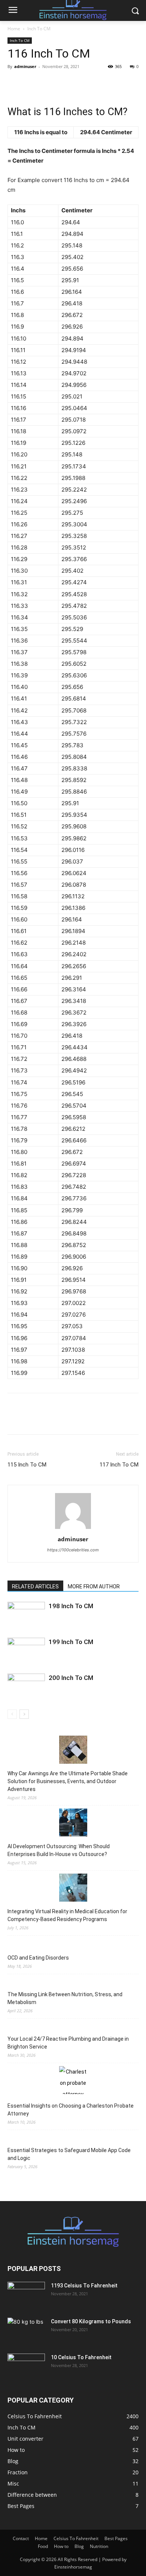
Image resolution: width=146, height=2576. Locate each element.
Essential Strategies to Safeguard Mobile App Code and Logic (69, 2154)
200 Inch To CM (71, 1678)
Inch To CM (39, 29)
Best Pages (116, 2538)
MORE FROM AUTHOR (94, 1586)
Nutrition (99, 2546)
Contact (21, 2538)
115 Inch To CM (27, 1465)
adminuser (25, 66)
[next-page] (24, 1714)
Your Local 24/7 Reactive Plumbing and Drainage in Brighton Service (68, 2043)
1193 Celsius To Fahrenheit (84, 2286)
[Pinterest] (49, 83)
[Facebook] (15, 83)
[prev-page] (12, 1714)
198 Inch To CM (71, 1606)
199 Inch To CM (71, 1642)
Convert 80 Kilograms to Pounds (91, 2321)
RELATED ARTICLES (35, 1586)
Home (14, 29)
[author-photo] (73, 1529)
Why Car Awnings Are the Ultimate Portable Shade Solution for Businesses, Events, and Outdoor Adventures (68, 1781)
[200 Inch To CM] (26, 1686)
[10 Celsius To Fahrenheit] (26, 2367)
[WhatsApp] (67, 83)
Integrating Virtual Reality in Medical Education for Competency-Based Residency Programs (67, 1915)
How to (61, 2546)
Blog (79, 2546)
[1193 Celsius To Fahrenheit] (26, 2295)
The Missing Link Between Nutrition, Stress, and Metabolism (65, 1998)
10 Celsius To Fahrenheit (81, 2357)
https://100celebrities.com (73, 1550)
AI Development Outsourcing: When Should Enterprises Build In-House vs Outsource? (59, 1850)
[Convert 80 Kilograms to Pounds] (26, 2331)
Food (43, 2546)
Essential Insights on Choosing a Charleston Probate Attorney (71, 2110)
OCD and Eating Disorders (38, 1958)
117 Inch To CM (119, 1465)
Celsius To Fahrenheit (76, 2538)
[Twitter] (32, 83)
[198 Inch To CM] (26, 1615)
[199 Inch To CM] (26, 1651)
